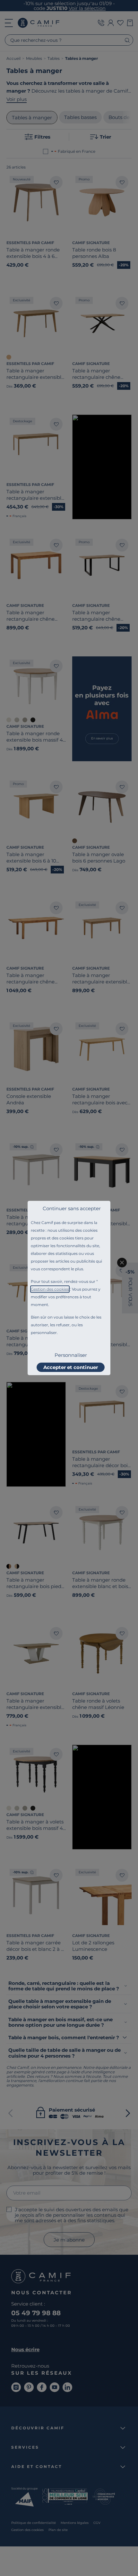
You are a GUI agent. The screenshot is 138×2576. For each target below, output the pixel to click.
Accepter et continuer (71, 1367)
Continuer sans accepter (72, 1208)
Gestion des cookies (50, 1289)
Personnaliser (71, 1355)
